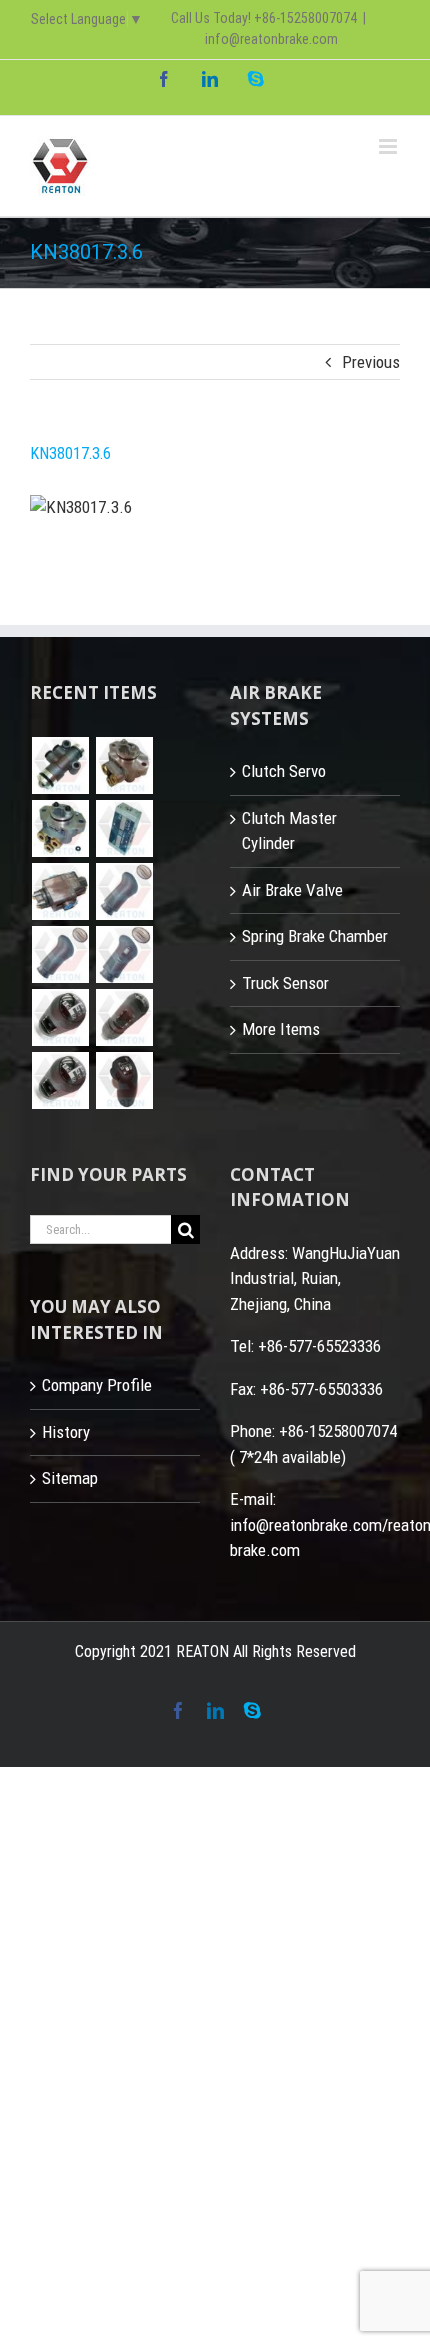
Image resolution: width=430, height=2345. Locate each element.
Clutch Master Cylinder (289, 831)
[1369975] (124, 1017)
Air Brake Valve (292, 890)
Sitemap (70, 1478)
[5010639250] (124, 891)
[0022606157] (60, 828)
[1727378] (124, 1080)
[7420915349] (60, 954)
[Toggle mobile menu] (389, 146)
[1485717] (60, 1080)
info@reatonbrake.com (271, 39)
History (66, 1432)
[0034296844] (124, 828)
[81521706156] (60, 765)
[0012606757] (60, 891)
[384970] (60, 1017)
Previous (371, 362)
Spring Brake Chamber (315, 936)
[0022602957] (124, 765)
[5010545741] (124, 954)
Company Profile (97, 1385)
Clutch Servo (284, 771)
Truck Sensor (285, 983)
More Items (281, 1029)
